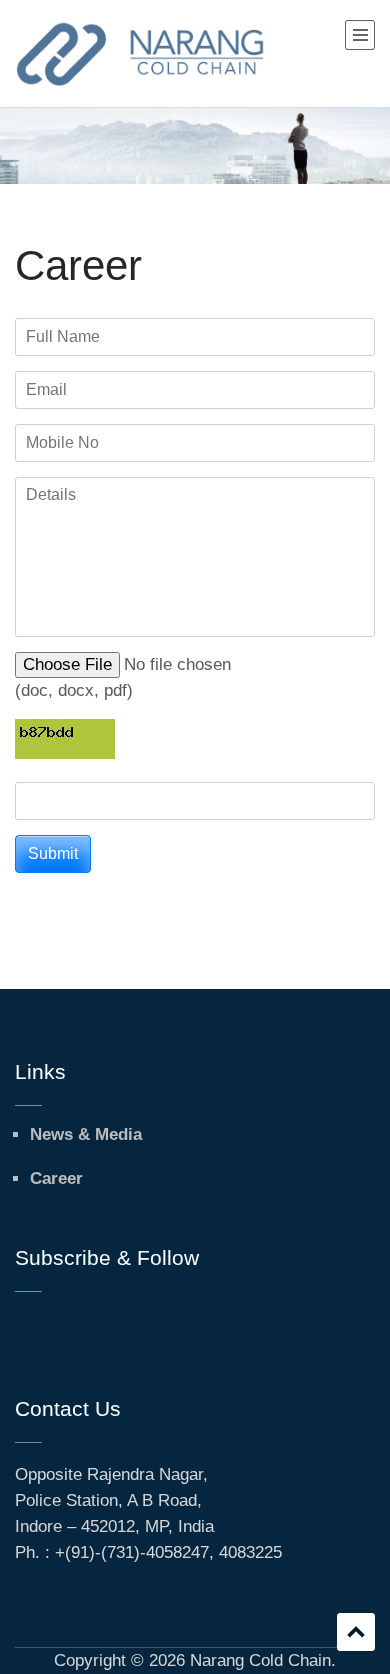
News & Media (86, 1134)
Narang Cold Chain (260, 1660)
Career (56, 1178)
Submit (53, 853)
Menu (360, 35)
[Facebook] (21, 1320)
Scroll (356, 1632)
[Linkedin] (49, 1320)
